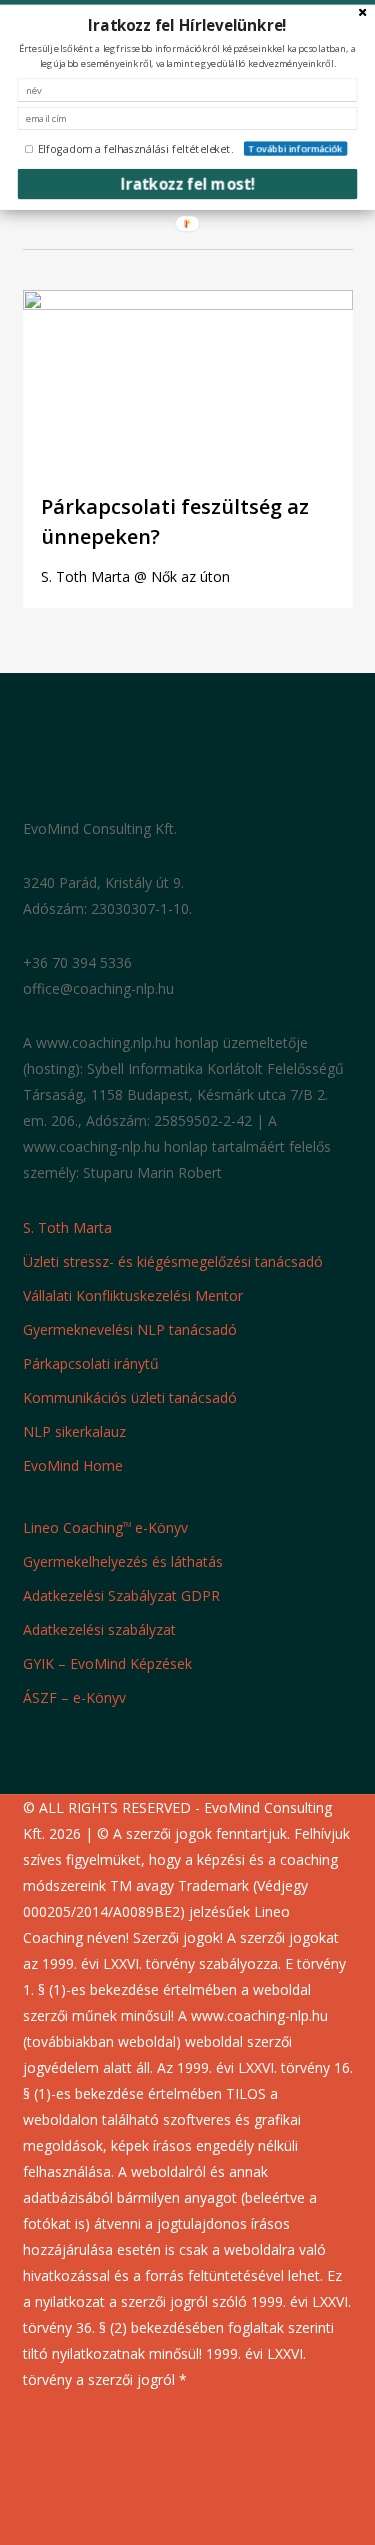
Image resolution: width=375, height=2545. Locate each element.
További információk (295, 148)
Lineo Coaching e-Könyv (105, 1527)
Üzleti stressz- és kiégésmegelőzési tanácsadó (173, 1261)
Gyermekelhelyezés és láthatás (123, 1561)
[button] (188, 25)
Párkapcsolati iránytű (91, 1363)
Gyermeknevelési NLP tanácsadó (130, 1329)
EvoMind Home (73, 1465)
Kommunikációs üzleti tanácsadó (130, 1397)
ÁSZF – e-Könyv (74, 1697)
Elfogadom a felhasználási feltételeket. (136, 149)
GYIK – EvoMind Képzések (107, 1663)
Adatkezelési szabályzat (99, 1629)
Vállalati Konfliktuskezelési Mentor (133, 1295)
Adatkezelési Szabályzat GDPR (121, 1595)
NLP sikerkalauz (74, 1431)
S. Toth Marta (67, 1227)
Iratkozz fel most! (188, 183)
